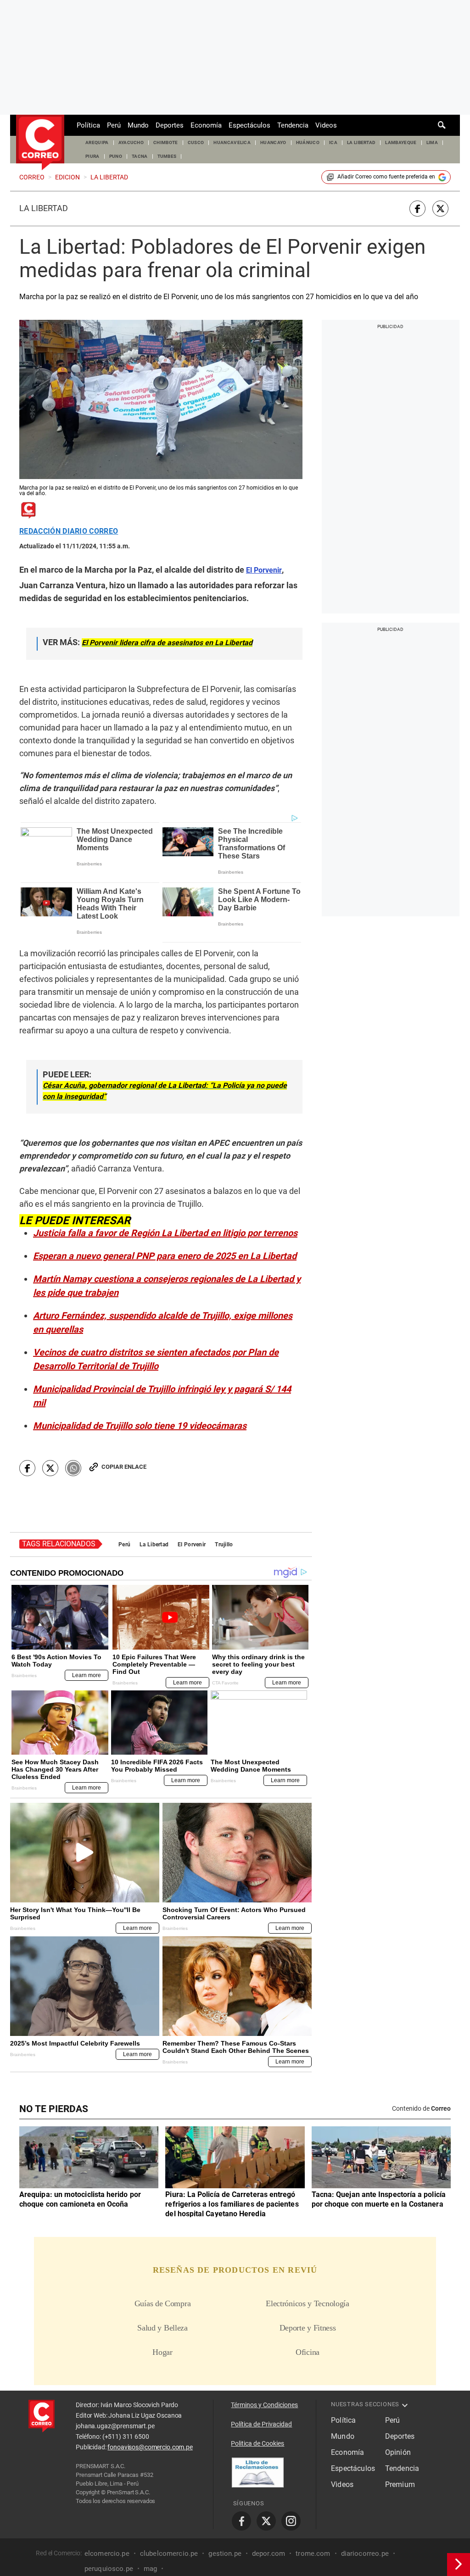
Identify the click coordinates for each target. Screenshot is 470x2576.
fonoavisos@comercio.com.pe (150, 2447)
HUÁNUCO (308, 142)
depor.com (269, 2553)
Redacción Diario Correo (69, 531)
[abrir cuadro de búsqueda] (442, 125)
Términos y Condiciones (264, 2405)
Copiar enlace (124, 1467)
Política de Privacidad (261, 2424)
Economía (206, 125)
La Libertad (44, 208)
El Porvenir (192, 1544)
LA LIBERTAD (361, 142)
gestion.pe (225, 2553)
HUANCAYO (273, 142)
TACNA (140, 156)
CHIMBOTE (166, 142)
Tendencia (293, 125)
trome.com (313, 2553)
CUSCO (196, 142)
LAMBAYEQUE (401, 142)
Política (88, 125)
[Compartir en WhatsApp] (73, 1468)
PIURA (92, 156)
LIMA (432, 142)
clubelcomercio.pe (169, 2553)
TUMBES (167, 156)
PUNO (116, 156)
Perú (114, 125)
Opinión (398, 2452)
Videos (326, 125)
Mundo (138, 125)
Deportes (170, 125)
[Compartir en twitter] (440, 209)
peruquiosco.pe (109, 2568)
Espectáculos (249, 125)
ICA (333, 142)
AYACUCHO (131, 142)
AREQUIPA (97, 142)
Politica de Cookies (257, 2443)
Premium (400, 2484)
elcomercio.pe (107, 2553)
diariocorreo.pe (365, 2553)
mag (150, 2568)
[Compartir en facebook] (417, 209)
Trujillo (224, 1544)
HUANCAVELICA (232, 142)
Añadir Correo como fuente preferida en (386, 177)
